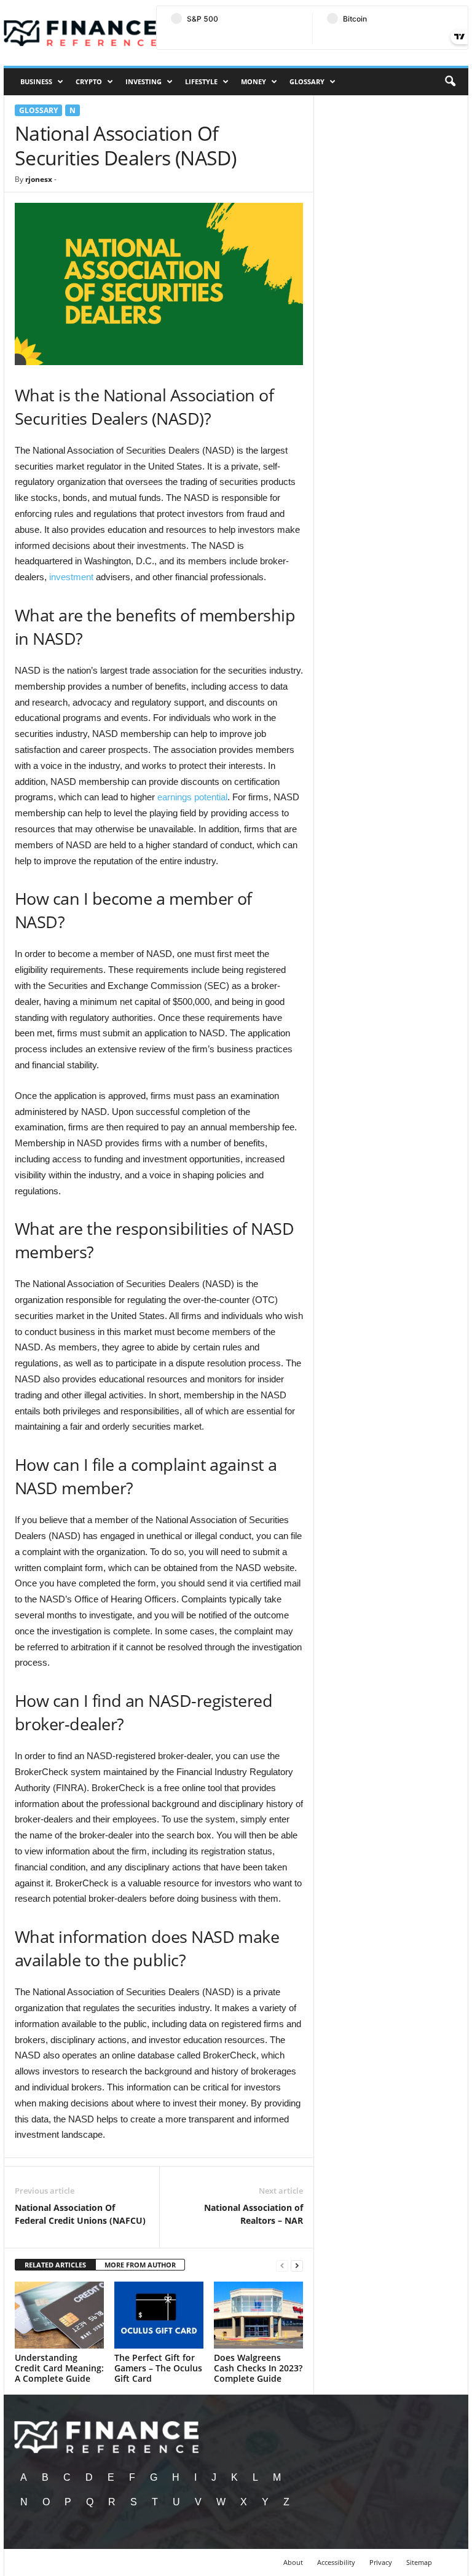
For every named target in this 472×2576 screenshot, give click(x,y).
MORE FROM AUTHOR (140, 2265)
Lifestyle (201, 81)
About (293, 2562)
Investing (144, 81)
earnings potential (192, 797)
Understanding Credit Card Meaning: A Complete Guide (59, 2368)
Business (36, 81)
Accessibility (336, 2562)
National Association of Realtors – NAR (254, 2214)
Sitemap (419, 2562)
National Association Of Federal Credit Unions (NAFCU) (80, 2214)
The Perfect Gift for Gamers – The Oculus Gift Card (158, 2368)
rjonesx (39, 179)
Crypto (89, 81)
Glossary (307, 81)
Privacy (381, 2562)
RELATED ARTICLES (55, 2265)
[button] (450, 82)
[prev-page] (282, 2265)
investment (71, 577)
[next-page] (297, 2265)
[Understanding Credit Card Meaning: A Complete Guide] (59, 2315)
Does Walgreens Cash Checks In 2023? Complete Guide (258, 2368)
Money (254, 81)
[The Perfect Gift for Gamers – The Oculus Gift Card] (159, 2315)
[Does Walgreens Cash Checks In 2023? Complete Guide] (258, 2315)
